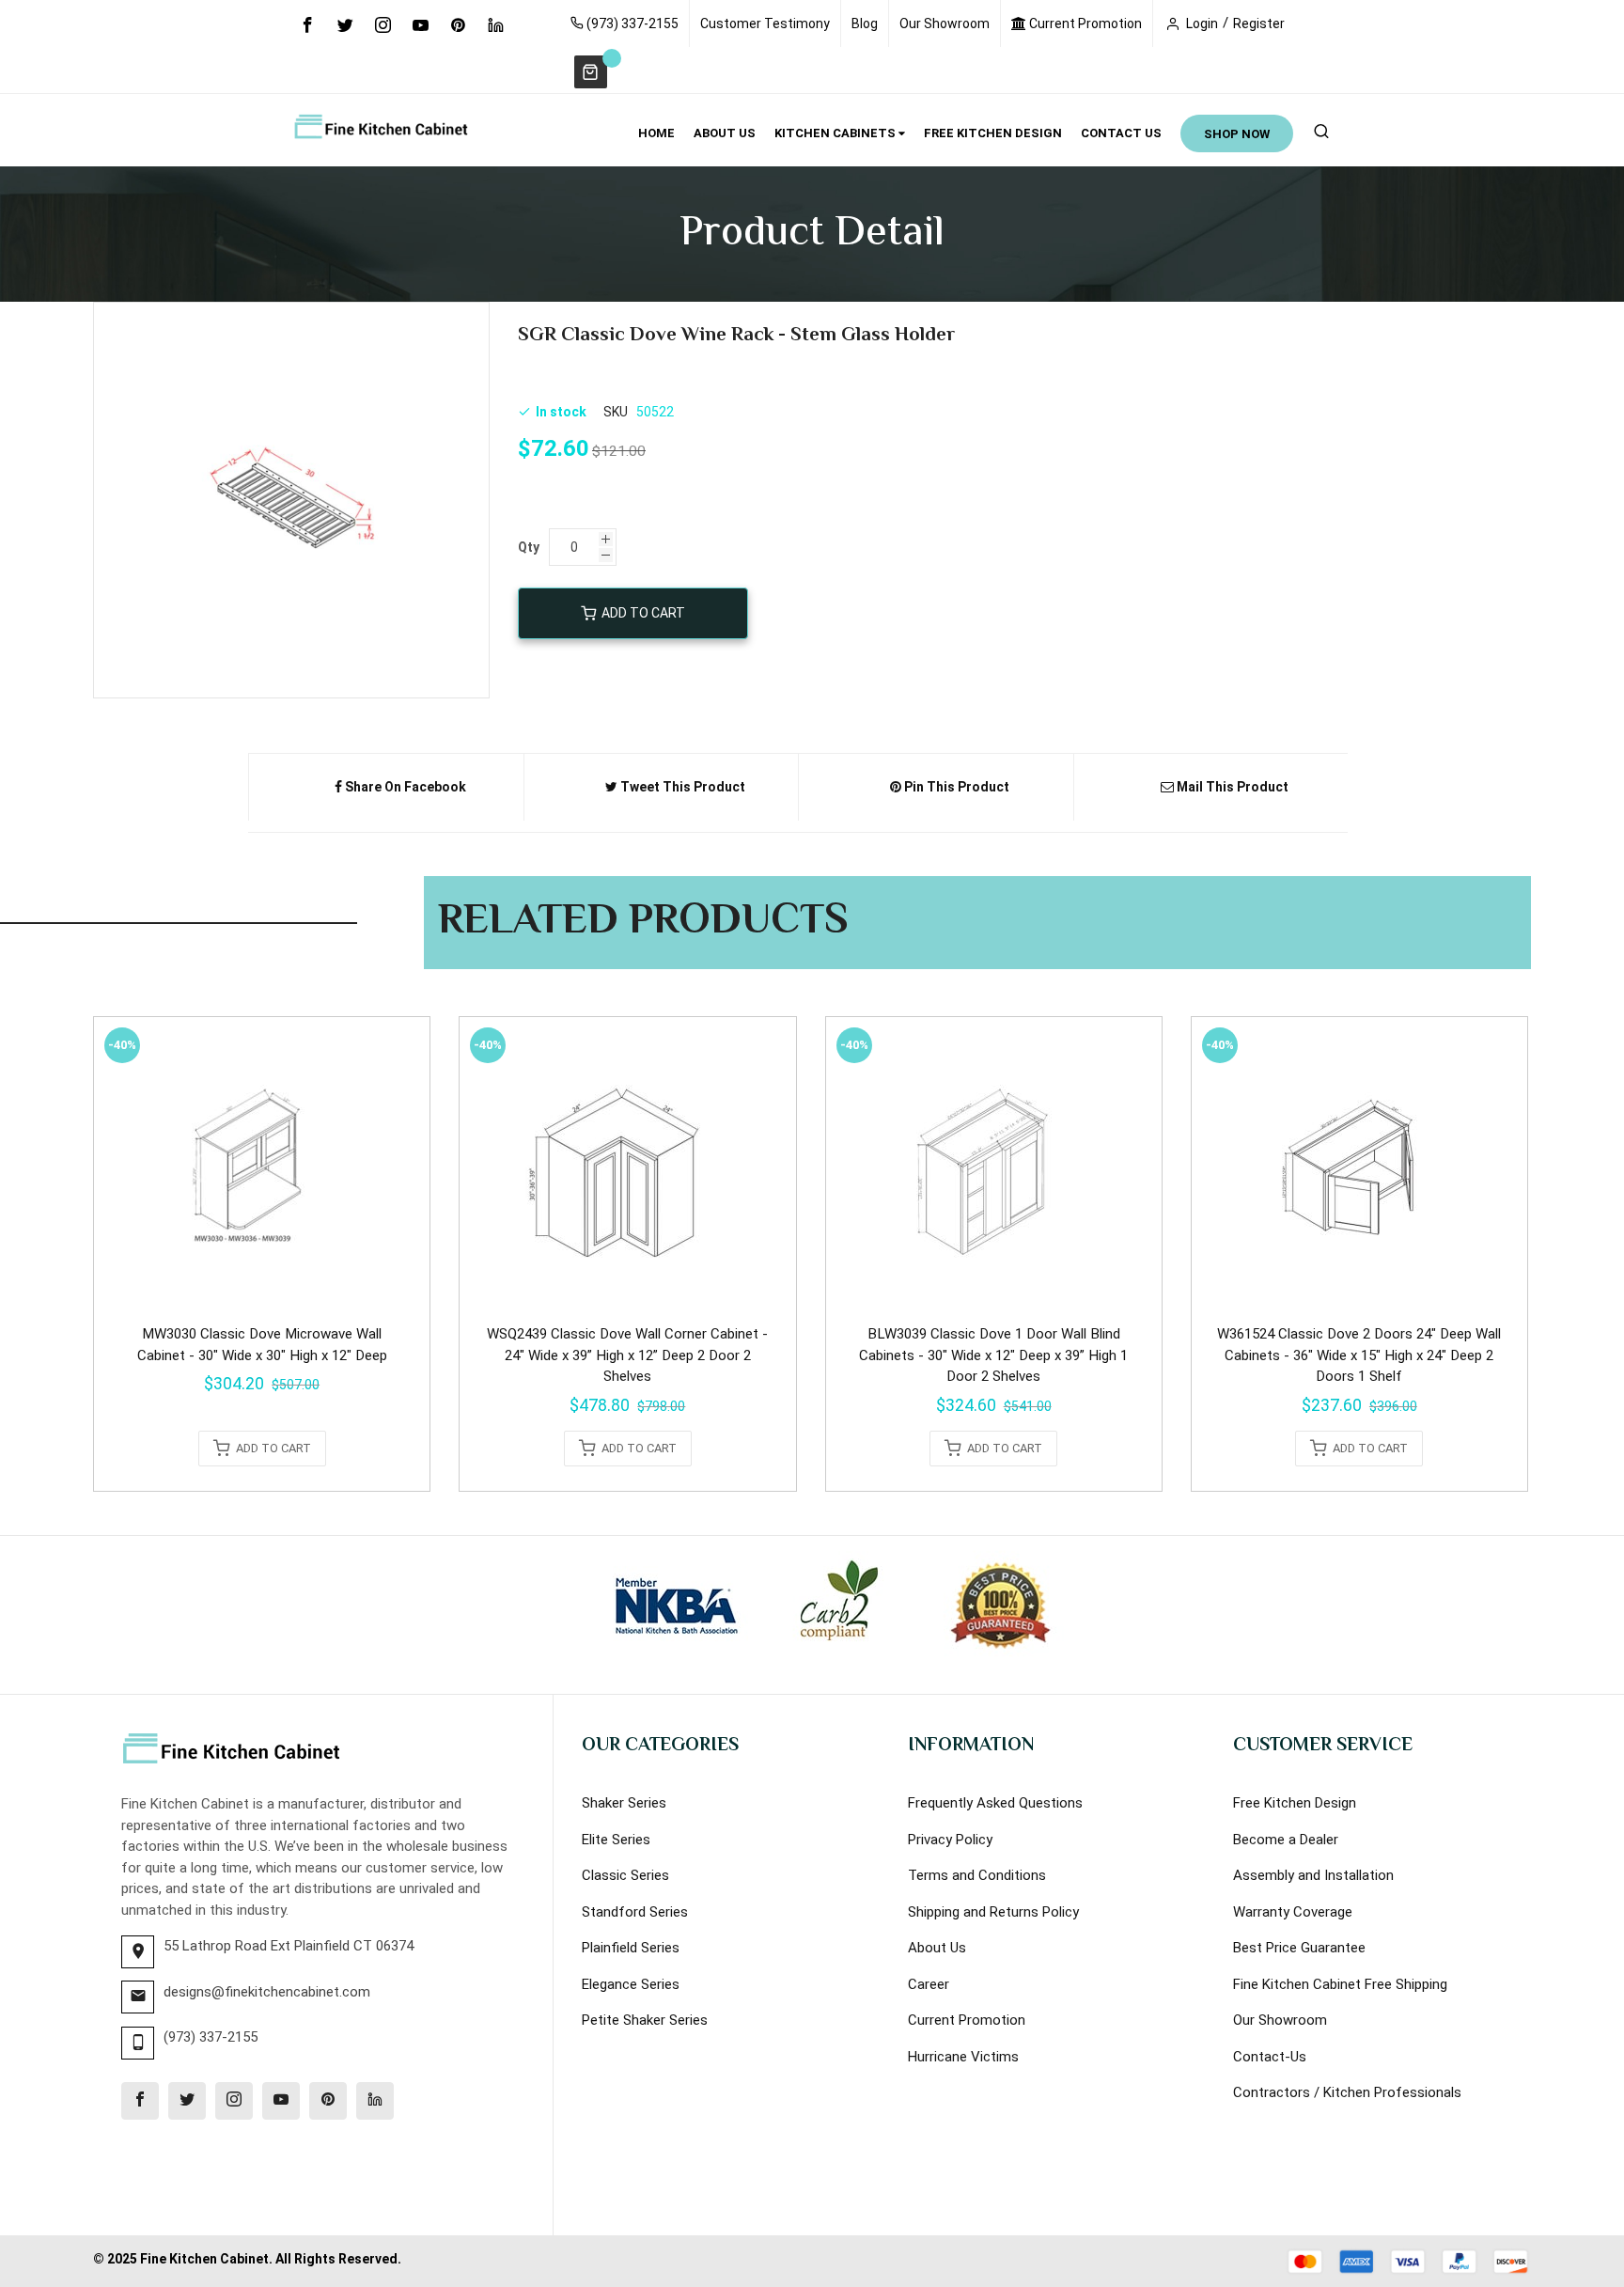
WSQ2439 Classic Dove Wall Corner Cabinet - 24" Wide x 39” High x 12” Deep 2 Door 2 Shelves (627, 1355)
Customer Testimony (765, 23)
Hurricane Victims (963, 2057)
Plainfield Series (631, 1948)
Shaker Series (624, 1803)
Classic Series (625, 1875)
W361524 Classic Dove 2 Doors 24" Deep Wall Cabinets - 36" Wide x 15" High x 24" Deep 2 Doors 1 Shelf (1359, 1355)
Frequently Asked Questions (995, 1803)
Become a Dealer (1286, 1840)
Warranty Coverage (1293, 1912)
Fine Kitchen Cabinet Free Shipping (1340, 1984)
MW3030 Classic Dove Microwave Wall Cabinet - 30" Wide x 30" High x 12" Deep (262, 1345)
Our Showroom (945, 23)
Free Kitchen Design (1295, 1803)
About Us (937, 1948)
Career (929, 1984)
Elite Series (616, 1840)
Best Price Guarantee (1299, 1948)
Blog (865, 23)
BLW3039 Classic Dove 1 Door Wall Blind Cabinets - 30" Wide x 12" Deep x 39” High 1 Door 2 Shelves (993, 1355)
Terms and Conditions (977, 1875)
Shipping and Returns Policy (993, 1912)
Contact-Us (1270, 2057)
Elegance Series (631, 1984)
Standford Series (635, 1912)
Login (1202, 23)
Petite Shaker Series (645, 2020)
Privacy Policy (950, 1840)
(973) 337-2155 (631, 23)
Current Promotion (1084, 23)
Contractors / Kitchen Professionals (1347, 2092)
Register (1259, 23)
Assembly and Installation (1313, 1875)
